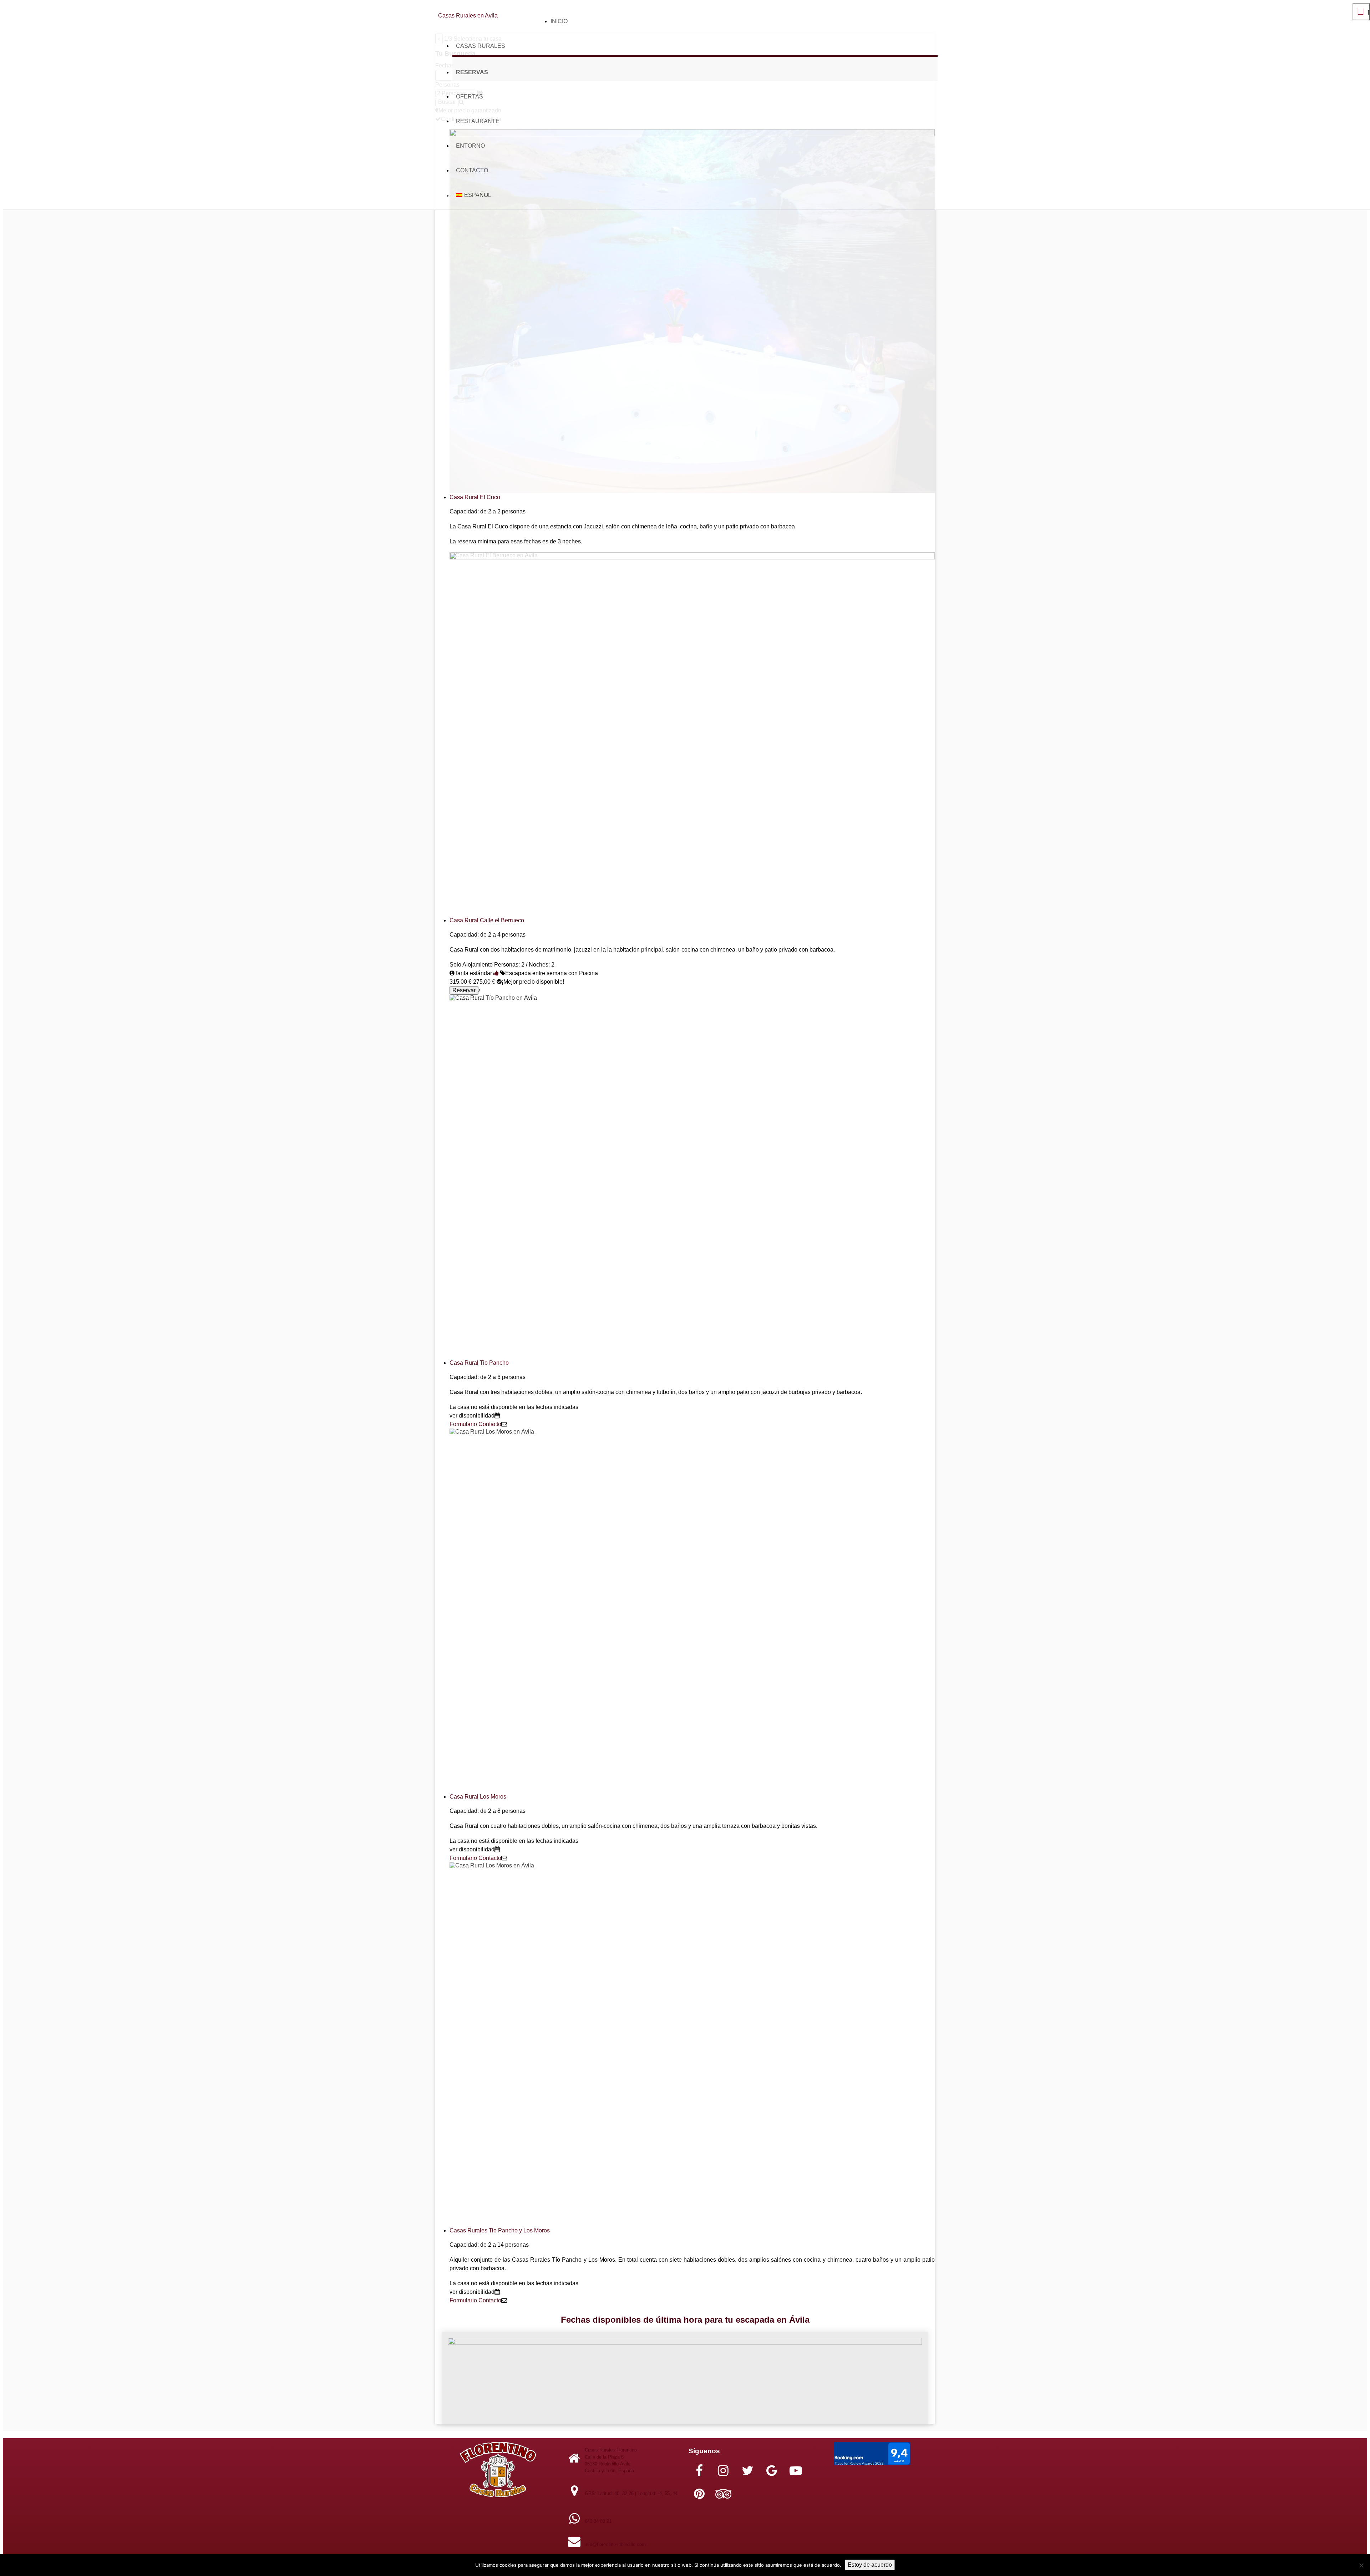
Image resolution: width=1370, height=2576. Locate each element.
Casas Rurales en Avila (468, 16)
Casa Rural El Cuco (475, 497)
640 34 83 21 (598, 2521)
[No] (1361, 2565)
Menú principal (1361, 15)
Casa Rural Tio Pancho (479, 1363)
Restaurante (478, 121)
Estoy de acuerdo (870, 2565)
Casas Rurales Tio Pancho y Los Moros (500, 2230)
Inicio (559, 21)
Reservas (472, 72)
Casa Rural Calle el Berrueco (487, 920)
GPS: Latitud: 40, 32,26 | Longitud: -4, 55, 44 (631, 2493)
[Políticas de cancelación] (496, 973)
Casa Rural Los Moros (478, 1797)
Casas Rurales (481, 46)
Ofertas (470, 97)
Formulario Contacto (475, 1424)
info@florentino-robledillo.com (615, 2544)
